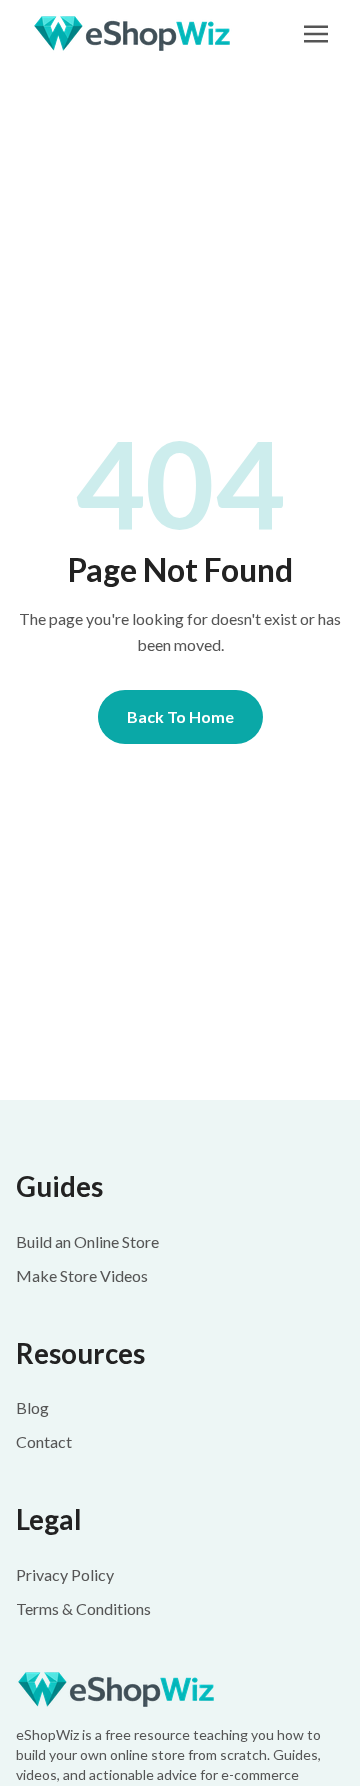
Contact (44, 1441)
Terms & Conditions (83, 1608)
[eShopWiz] (180, 1689)
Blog (32, 1407)
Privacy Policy (65, 1574)
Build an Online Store (87, 1241)
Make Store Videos (82, 1275)
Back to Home (180, 716)
